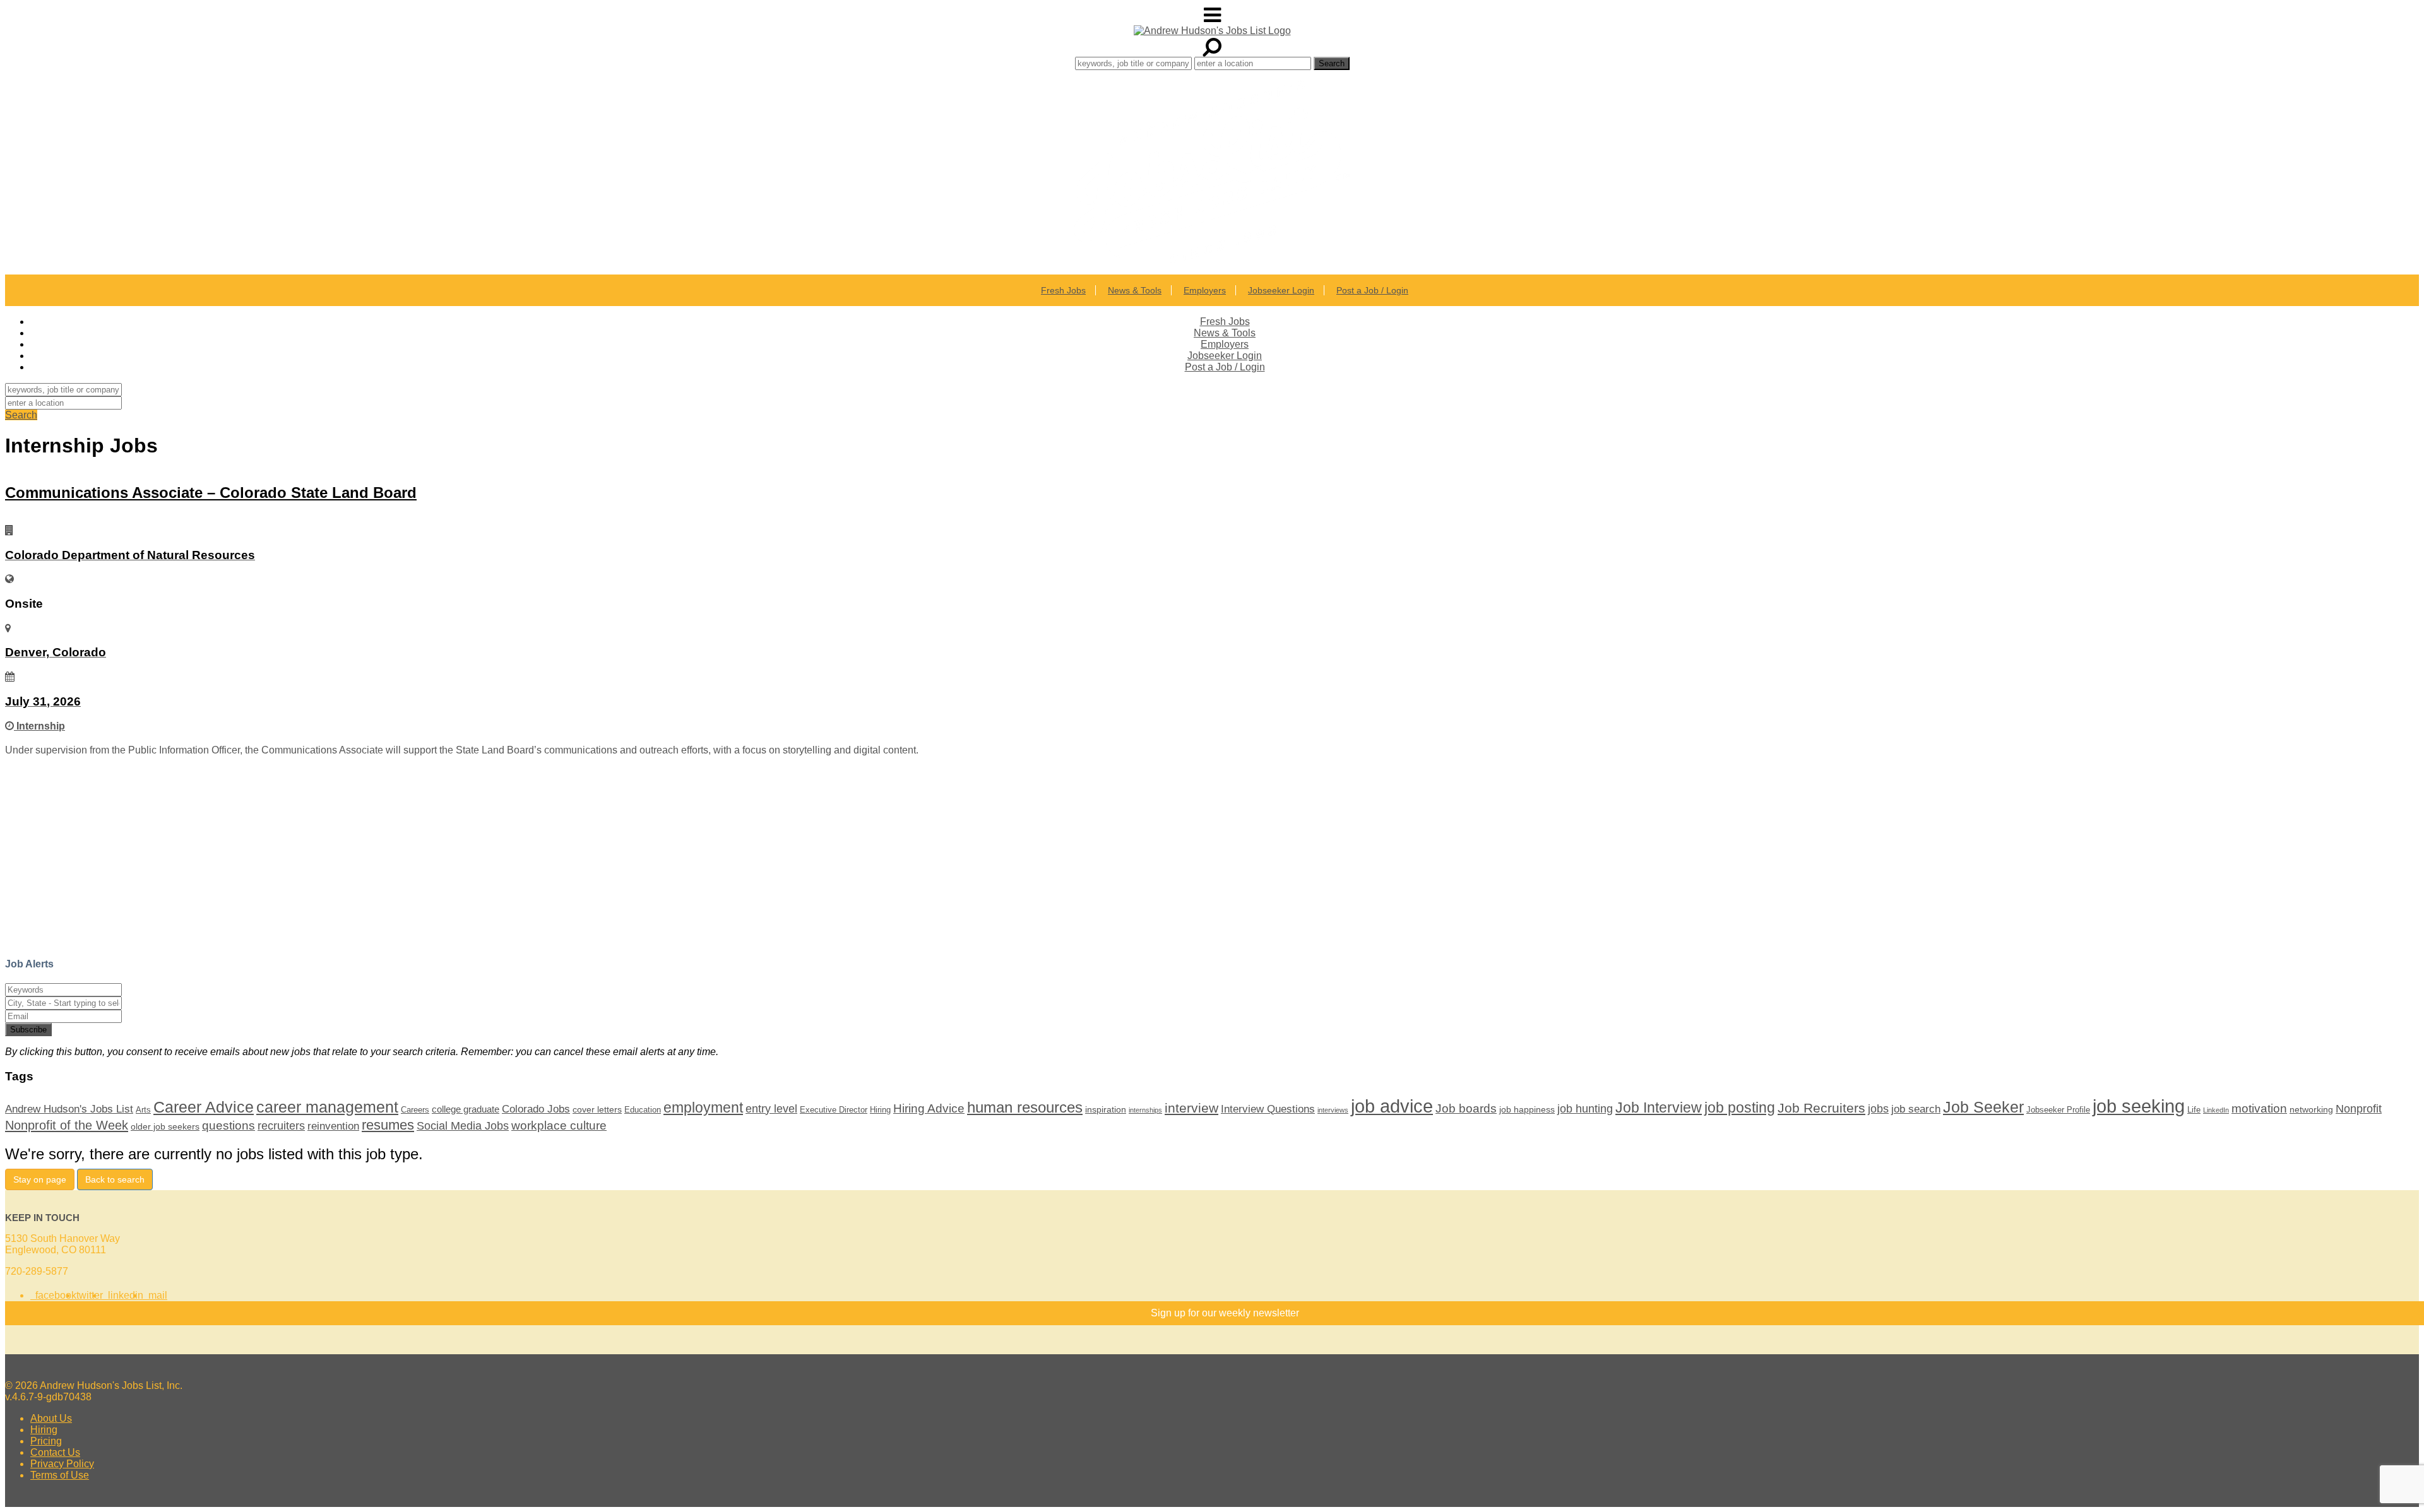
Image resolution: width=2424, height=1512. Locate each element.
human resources (1025, 1107)
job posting (1740, 1107)
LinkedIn (2216, 1110)
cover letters (597, 1109)
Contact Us (55, 1452)
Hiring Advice (929, 1108)
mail (155, 1295)
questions (229, 1125)
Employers (1205, 290)
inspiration (1106, 1109)
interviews (1333, 1110)
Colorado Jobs (536, 1109)
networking (2311, 1109)
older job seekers (165, 1126)
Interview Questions (1268, 1109)
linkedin (123, 1295)
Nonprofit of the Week (67, 1125)
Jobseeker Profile (2058, 1110)
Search (21, 415)
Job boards (1466, 1108)
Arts (143, 1110)
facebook (53, 1295)
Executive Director (834, 1110)
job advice (1392, 1106)
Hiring (880, 1110)
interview (1191, 1108)
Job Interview (1659, 1107)
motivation (2259, 1108)
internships (1145, 1110)
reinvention (333, 1126)
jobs (1878, 1109)
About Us (51, 1418)
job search (1916, 1109)
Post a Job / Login (1372, 290)
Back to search (115, 1179)
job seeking (2139, 1106)
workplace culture (559, 1125)
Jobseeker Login (1281, 290)
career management (327, 1107)
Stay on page (40, 1179)
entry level (771, 1109)
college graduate (466, 1109)
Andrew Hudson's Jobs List (69, 1109)
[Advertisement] (384, 857)
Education (643, 1110)
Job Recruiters (1821, 1108)
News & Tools (1135, 290)
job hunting (1585, 1109)
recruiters (281, 1126)
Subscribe (28, 1030)
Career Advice (204, 1107)
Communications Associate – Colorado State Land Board (211, 493)
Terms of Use (60, 1475)
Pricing (46, 1441)
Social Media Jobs (463, 1126)
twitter (90, 1295)
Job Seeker (1983, 1107)
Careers (415, 1110)
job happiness (1527, 1109)
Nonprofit (2359, 1109)
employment (703, 1107)
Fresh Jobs (1063, 290)
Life (2194, 1110)
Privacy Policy (62, 1464)
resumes (388, 1125)
